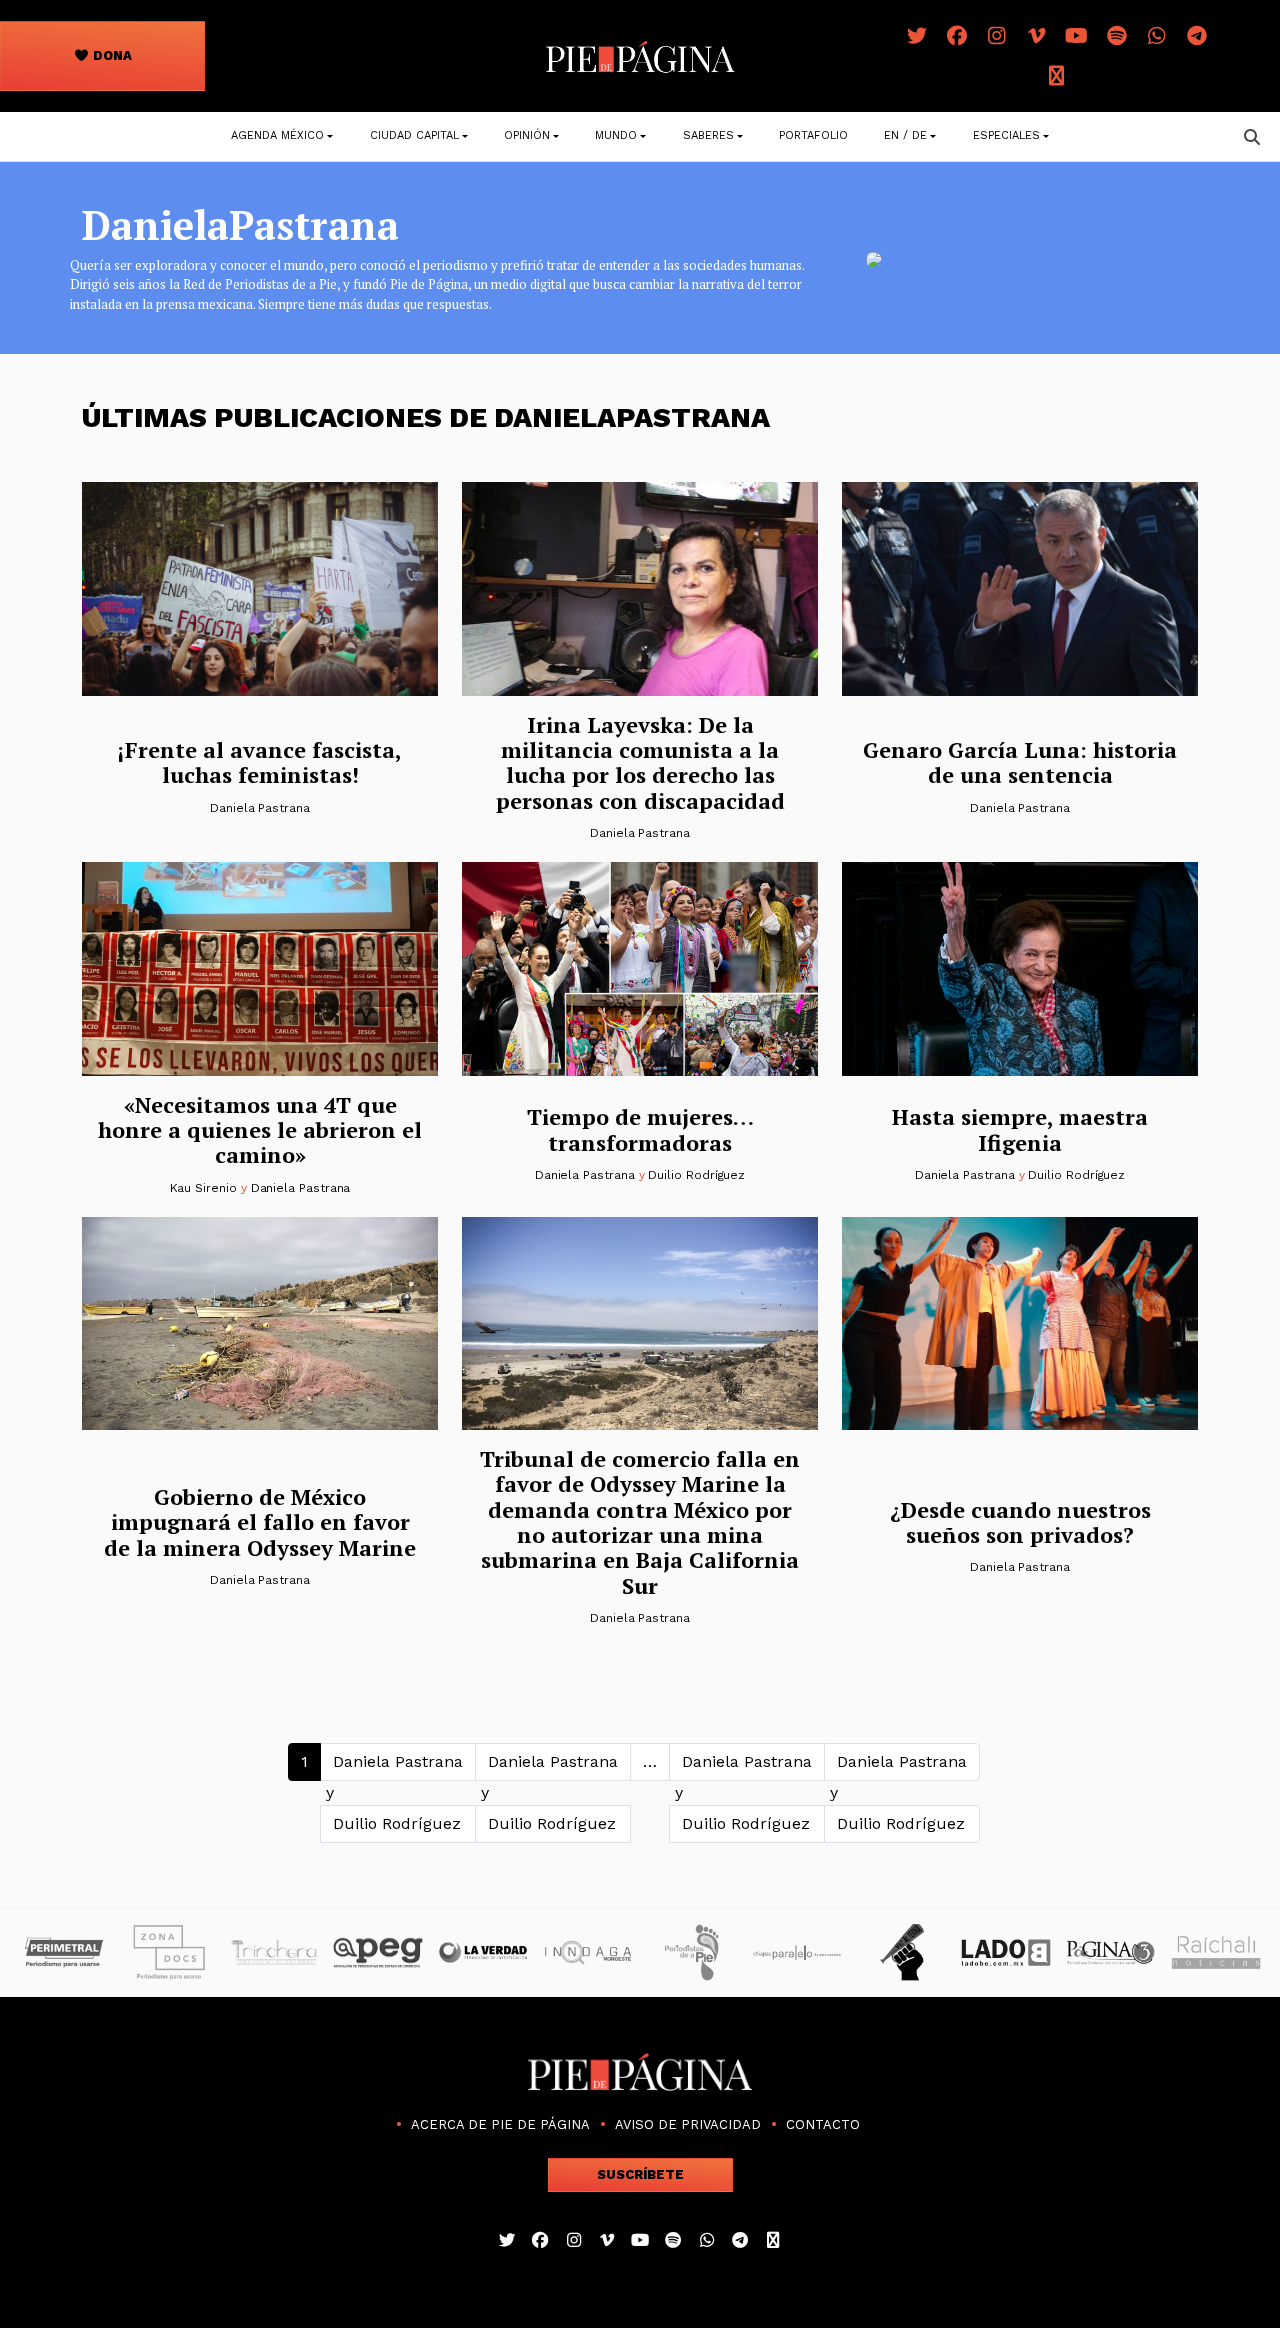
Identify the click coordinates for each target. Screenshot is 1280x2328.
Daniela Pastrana (260, 808)
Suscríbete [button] (640, 2174)
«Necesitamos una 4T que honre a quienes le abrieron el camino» (260, 1130)
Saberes (708, 135)
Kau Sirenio (203, 1188)
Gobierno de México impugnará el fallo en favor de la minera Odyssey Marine (260, 1522)
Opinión (527, 135)
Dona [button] (111, 55)
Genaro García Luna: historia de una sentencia (1020, 762)
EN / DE (905, 135)
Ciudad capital (414, 135)
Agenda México (277, 135)
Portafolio (813, 135)
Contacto (823, 2124)
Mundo (616, 135)
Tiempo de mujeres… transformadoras (640, 1129)
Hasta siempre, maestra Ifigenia (1020, 1129)
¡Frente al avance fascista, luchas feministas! (260, 762)
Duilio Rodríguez (696, 1175)
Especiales (1006, 135)
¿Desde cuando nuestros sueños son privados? (1020, 1522)
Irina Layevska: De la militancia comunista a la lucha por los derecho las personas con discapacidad (640, 762)
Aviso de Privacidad (688, 2124)
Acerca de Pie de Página (500, 2124)
